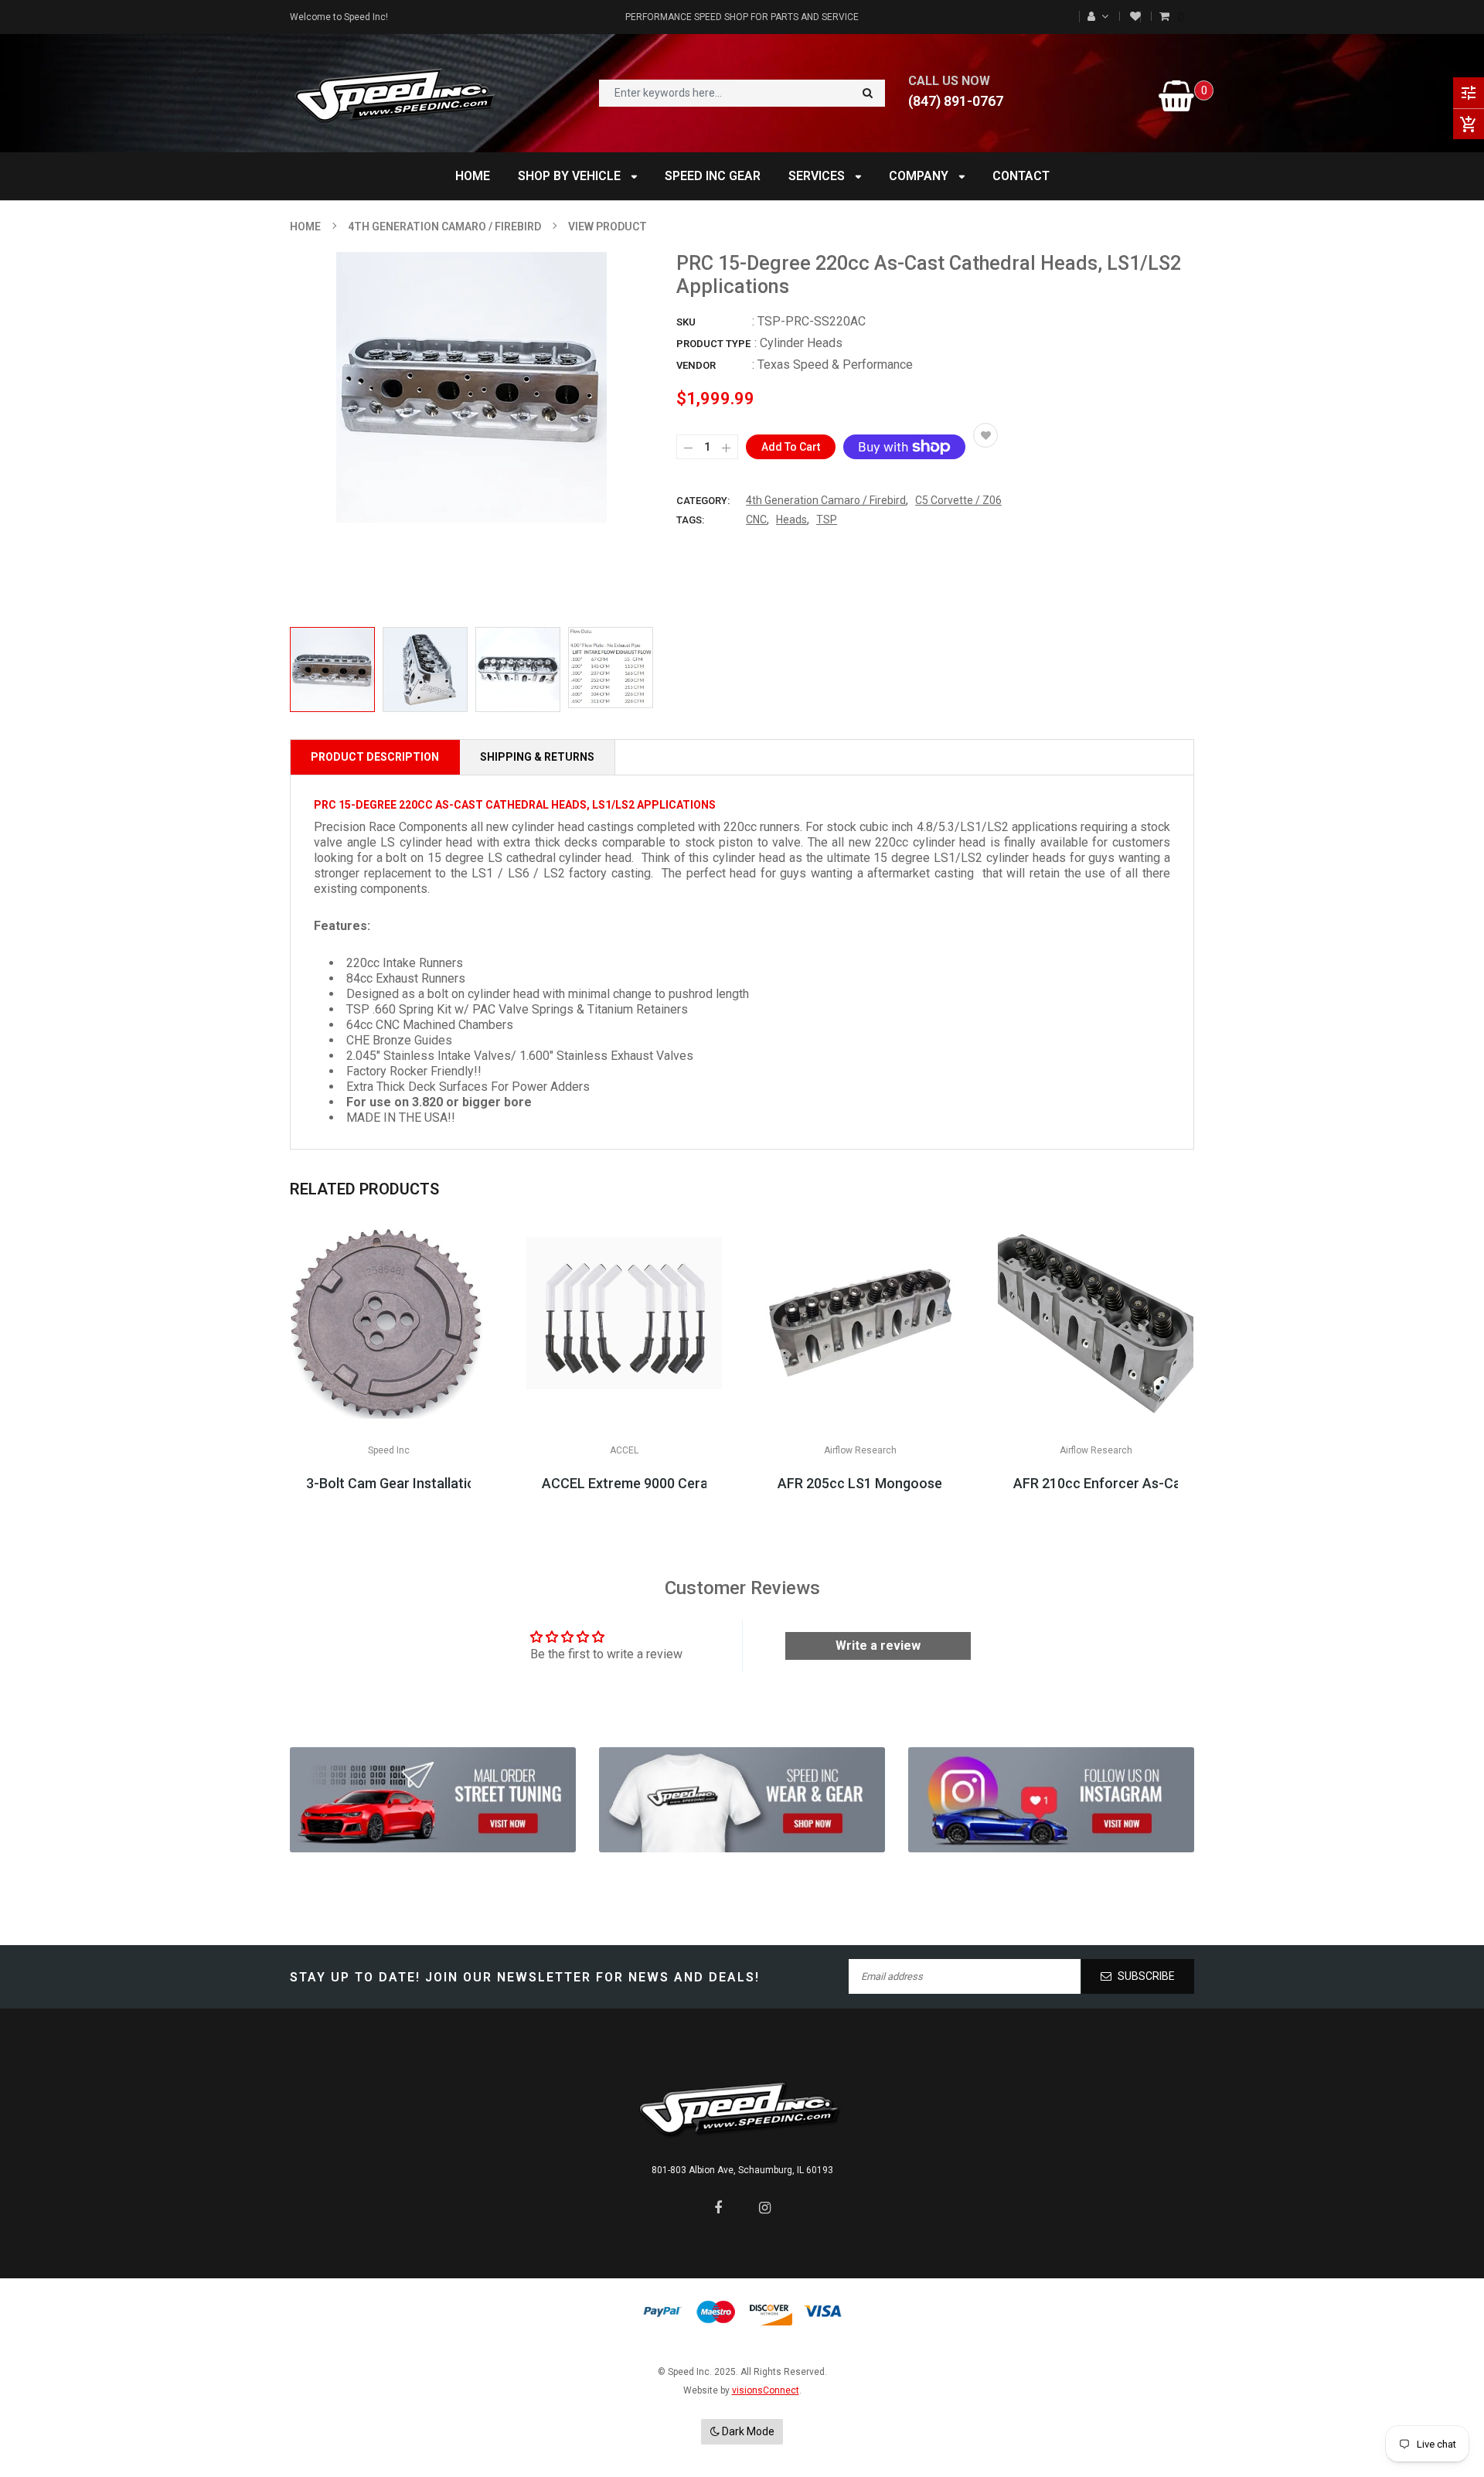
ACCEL (624, 1450)
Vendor (696, 365)
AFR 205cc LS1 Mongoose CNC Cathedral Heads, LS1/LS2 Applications (860, 1483)
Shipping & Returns (537, 757)
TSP (827, 520)
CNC (756, 520)
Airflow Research (860, 1450)
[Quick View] (435, 1369)
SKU (686, 322)
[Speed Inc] (433, 1800)
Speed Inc (389, 1450)
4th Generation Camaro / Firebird (826, 500)
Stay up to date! (355, 1977)
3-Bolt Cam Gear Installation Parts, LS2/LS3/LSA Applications (388, 1483)
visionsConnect (766, 2390)
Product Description (375, 757)
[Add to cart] (860, 1369)
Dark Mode (747, 2431)
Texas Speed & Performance (835, 365)
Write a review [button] (878, 1646)
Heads (791, 520)
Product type (713, 344)
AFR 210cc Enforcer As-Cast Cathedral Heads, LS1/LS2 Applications (1096, 1483)
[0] (1166, 17)
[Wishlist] (1135, 17)
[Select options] (389, 1369)
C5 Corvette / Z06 (958, 500)
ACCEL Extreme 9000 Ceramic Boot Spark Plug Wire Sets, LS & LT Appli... (624, 1483)
